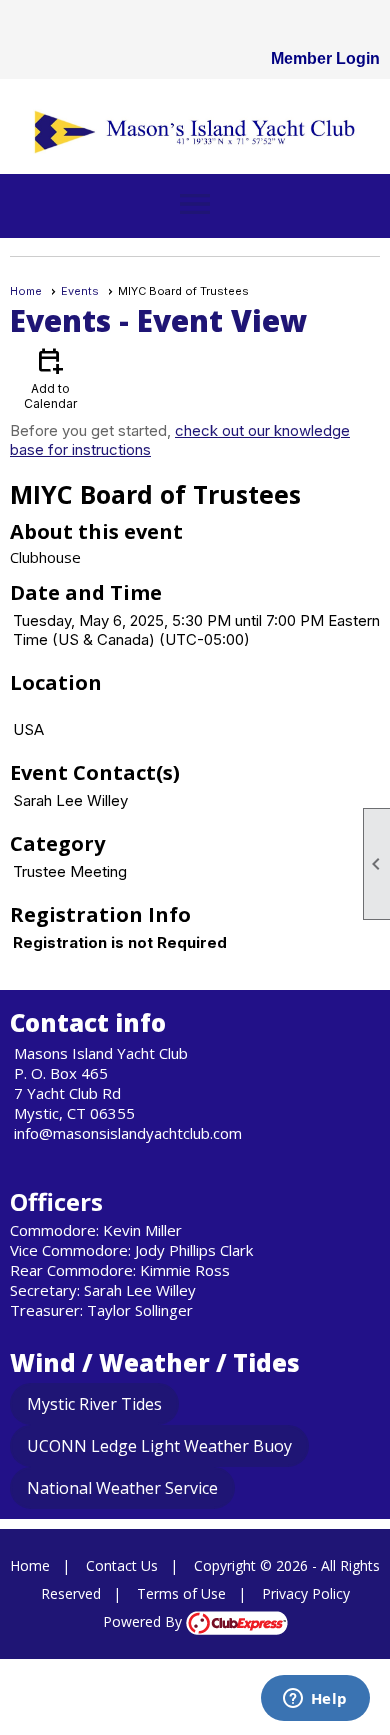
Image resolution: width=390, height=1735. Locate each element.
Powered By (144, 1621)
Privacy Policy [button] (306, 1593)
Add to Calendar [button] (50, 377)
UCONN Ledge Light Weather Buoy (159, 1446)
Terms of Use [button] (181, 1593)
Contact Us (122, 1565)
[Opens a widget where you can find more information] (315, 1700)
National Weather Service (122, 1488)
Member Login (325, 58)
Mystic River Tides (94, 1404)
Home (26, 291)
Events (80, 291)
